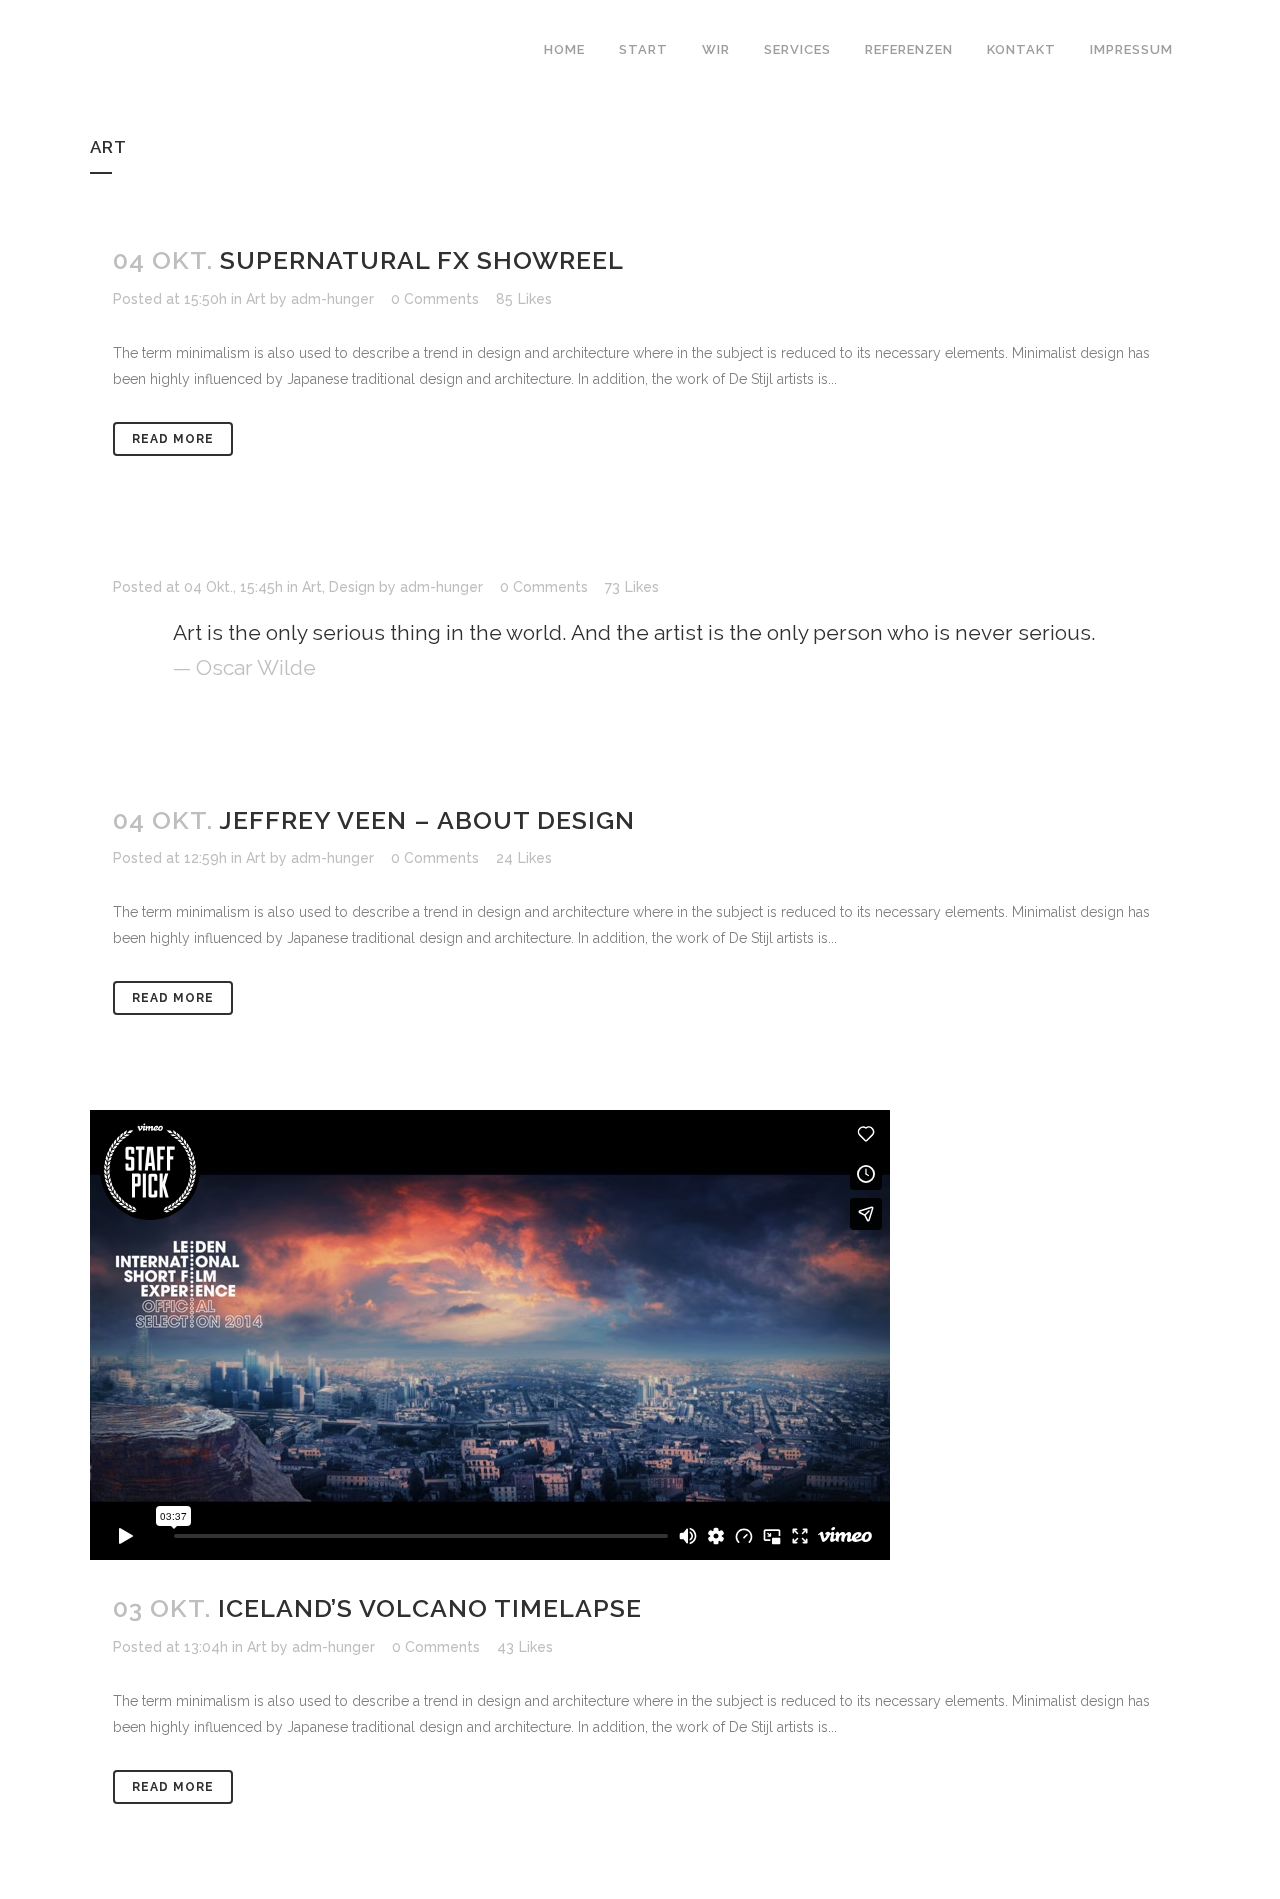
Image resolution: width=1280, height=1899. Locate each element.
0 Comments (435, 299)
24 (524, 858)
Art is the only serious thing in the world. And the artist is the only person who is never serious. (634, 632)
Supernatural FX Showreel (422, 260)
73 (632, 587)
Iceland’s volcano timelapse (430, 1608)
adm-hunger (332, 299)
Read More (173, 439)
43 (525, 1647)
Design (352, 587)
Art (256, 299)
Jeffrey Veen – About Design (427, 820)
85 (524, 299)
